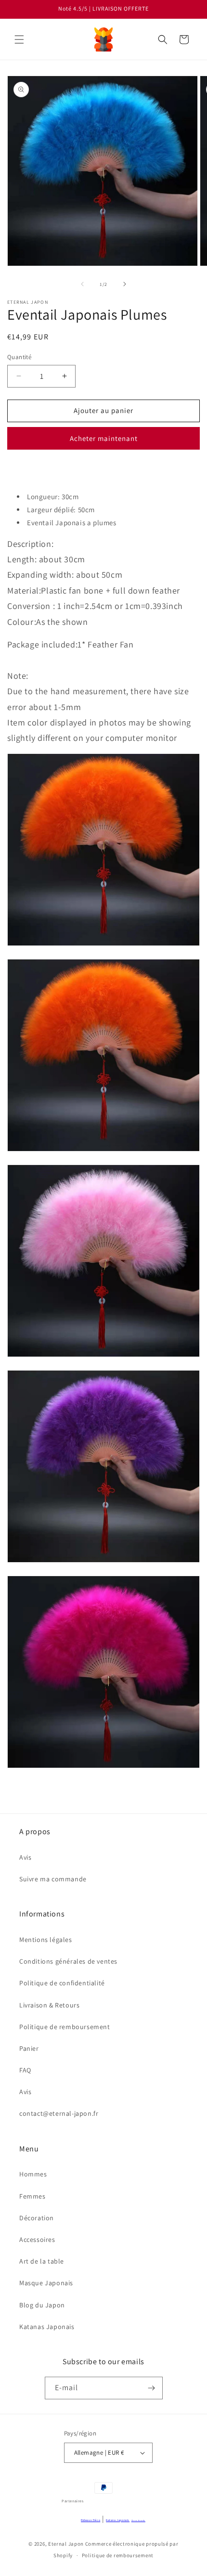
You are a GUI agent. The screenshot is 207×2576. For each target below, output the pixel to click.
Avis (25, 1857)
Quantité (19, 357)
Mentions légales (46, 1940)
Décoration (37, 2218)
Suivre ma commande (53, 1879)
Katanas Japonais (47, 2327)
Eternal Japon (66, 2544)
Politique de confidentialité (62, 1983)
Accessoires (37, 2239)
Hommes (33, 2174)
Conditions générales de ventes (68, 1961)
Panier (29, 2048)
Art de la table (42, 2261)
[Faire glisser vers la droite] (125, 284)
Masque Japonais (46, 2283)
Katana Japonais (118, 2520)
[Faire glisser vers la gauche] (82, 284)
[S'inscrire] (152, 2388)
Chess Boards (138, 2520)
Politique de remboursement (65, 2027)
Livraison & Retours (49, 2005)
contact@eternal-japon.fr (59, 2113)
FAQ (25, 2070)
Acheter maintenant (104, 438)
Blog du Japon (42, 2305)
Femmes (32, 2196)
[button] (19, 39)
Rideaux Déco (91, 2520)
